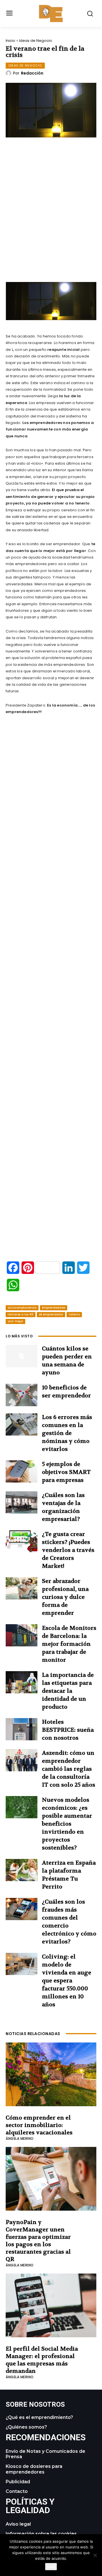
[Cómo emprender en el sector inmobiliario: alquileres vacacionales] (51, 2074)
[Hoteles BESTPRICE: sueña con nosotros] (22, 1729)
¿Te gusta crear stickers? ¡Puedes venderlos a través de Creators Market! (68, 1550)
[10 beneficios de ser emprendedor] (22, 1395)
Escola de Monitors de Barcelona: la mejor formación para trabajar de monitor (69, 1644)
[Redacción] (9, 73)
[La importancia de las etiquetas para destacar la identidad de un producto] (22, 1682)
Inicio (10, 41)
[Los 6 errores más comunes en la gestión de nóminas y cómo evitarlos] (22, 1424)
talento (74, 1314)
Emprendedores (54, 1308)
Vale (51, 2567)
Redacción (32, 73)
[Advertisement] (53, 226)
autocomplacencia (22, 1308)
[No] (95, 2555)
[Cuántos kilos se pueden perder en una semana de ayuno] (22, 1356)
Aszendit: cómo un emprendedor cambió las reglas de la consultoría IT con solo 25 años (69, 1769)
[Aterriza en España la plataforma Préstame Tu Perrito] (22, 1870)
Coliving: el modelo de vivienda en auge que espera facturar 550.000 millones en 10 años (67, 1981)
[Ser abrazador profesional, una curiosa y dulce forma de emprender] (22, 1588)
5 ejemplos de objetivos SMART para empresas (66, 1472)
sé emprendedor (51, 1314)
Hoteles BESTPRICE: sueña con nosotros (68, 1730)
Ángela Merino (20, 2139)
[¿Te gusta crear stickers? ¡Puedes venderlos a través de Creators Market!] (22, 1541)
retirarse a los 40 (21, 1314)
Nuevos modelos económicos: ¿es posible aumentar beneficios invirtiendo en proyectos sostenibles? (67, 1824)
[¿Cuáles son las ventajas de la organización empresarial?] (22, 1502)
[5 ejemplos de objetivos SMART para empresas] (22, 1471)
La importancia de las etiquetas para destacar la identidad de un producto (68, 1691)
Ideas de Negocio (36, 41)
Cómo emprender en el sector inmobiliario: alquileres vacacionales (39, 2125)
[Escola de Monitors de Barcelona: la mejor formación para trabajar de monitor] (22, 1635)
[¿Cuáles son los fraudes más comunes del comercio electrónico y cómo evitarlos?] (22, 1909)
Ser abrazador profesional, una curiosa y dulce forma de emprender (65, 1597)
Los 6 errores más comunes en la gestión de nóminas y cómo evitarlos (67, 1433)
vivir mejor (15, 1321)
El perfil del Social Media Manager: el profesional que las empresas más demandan (42, 2360)
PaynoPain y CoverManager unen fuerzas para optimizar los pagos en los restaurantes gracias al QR (38, 2241)
